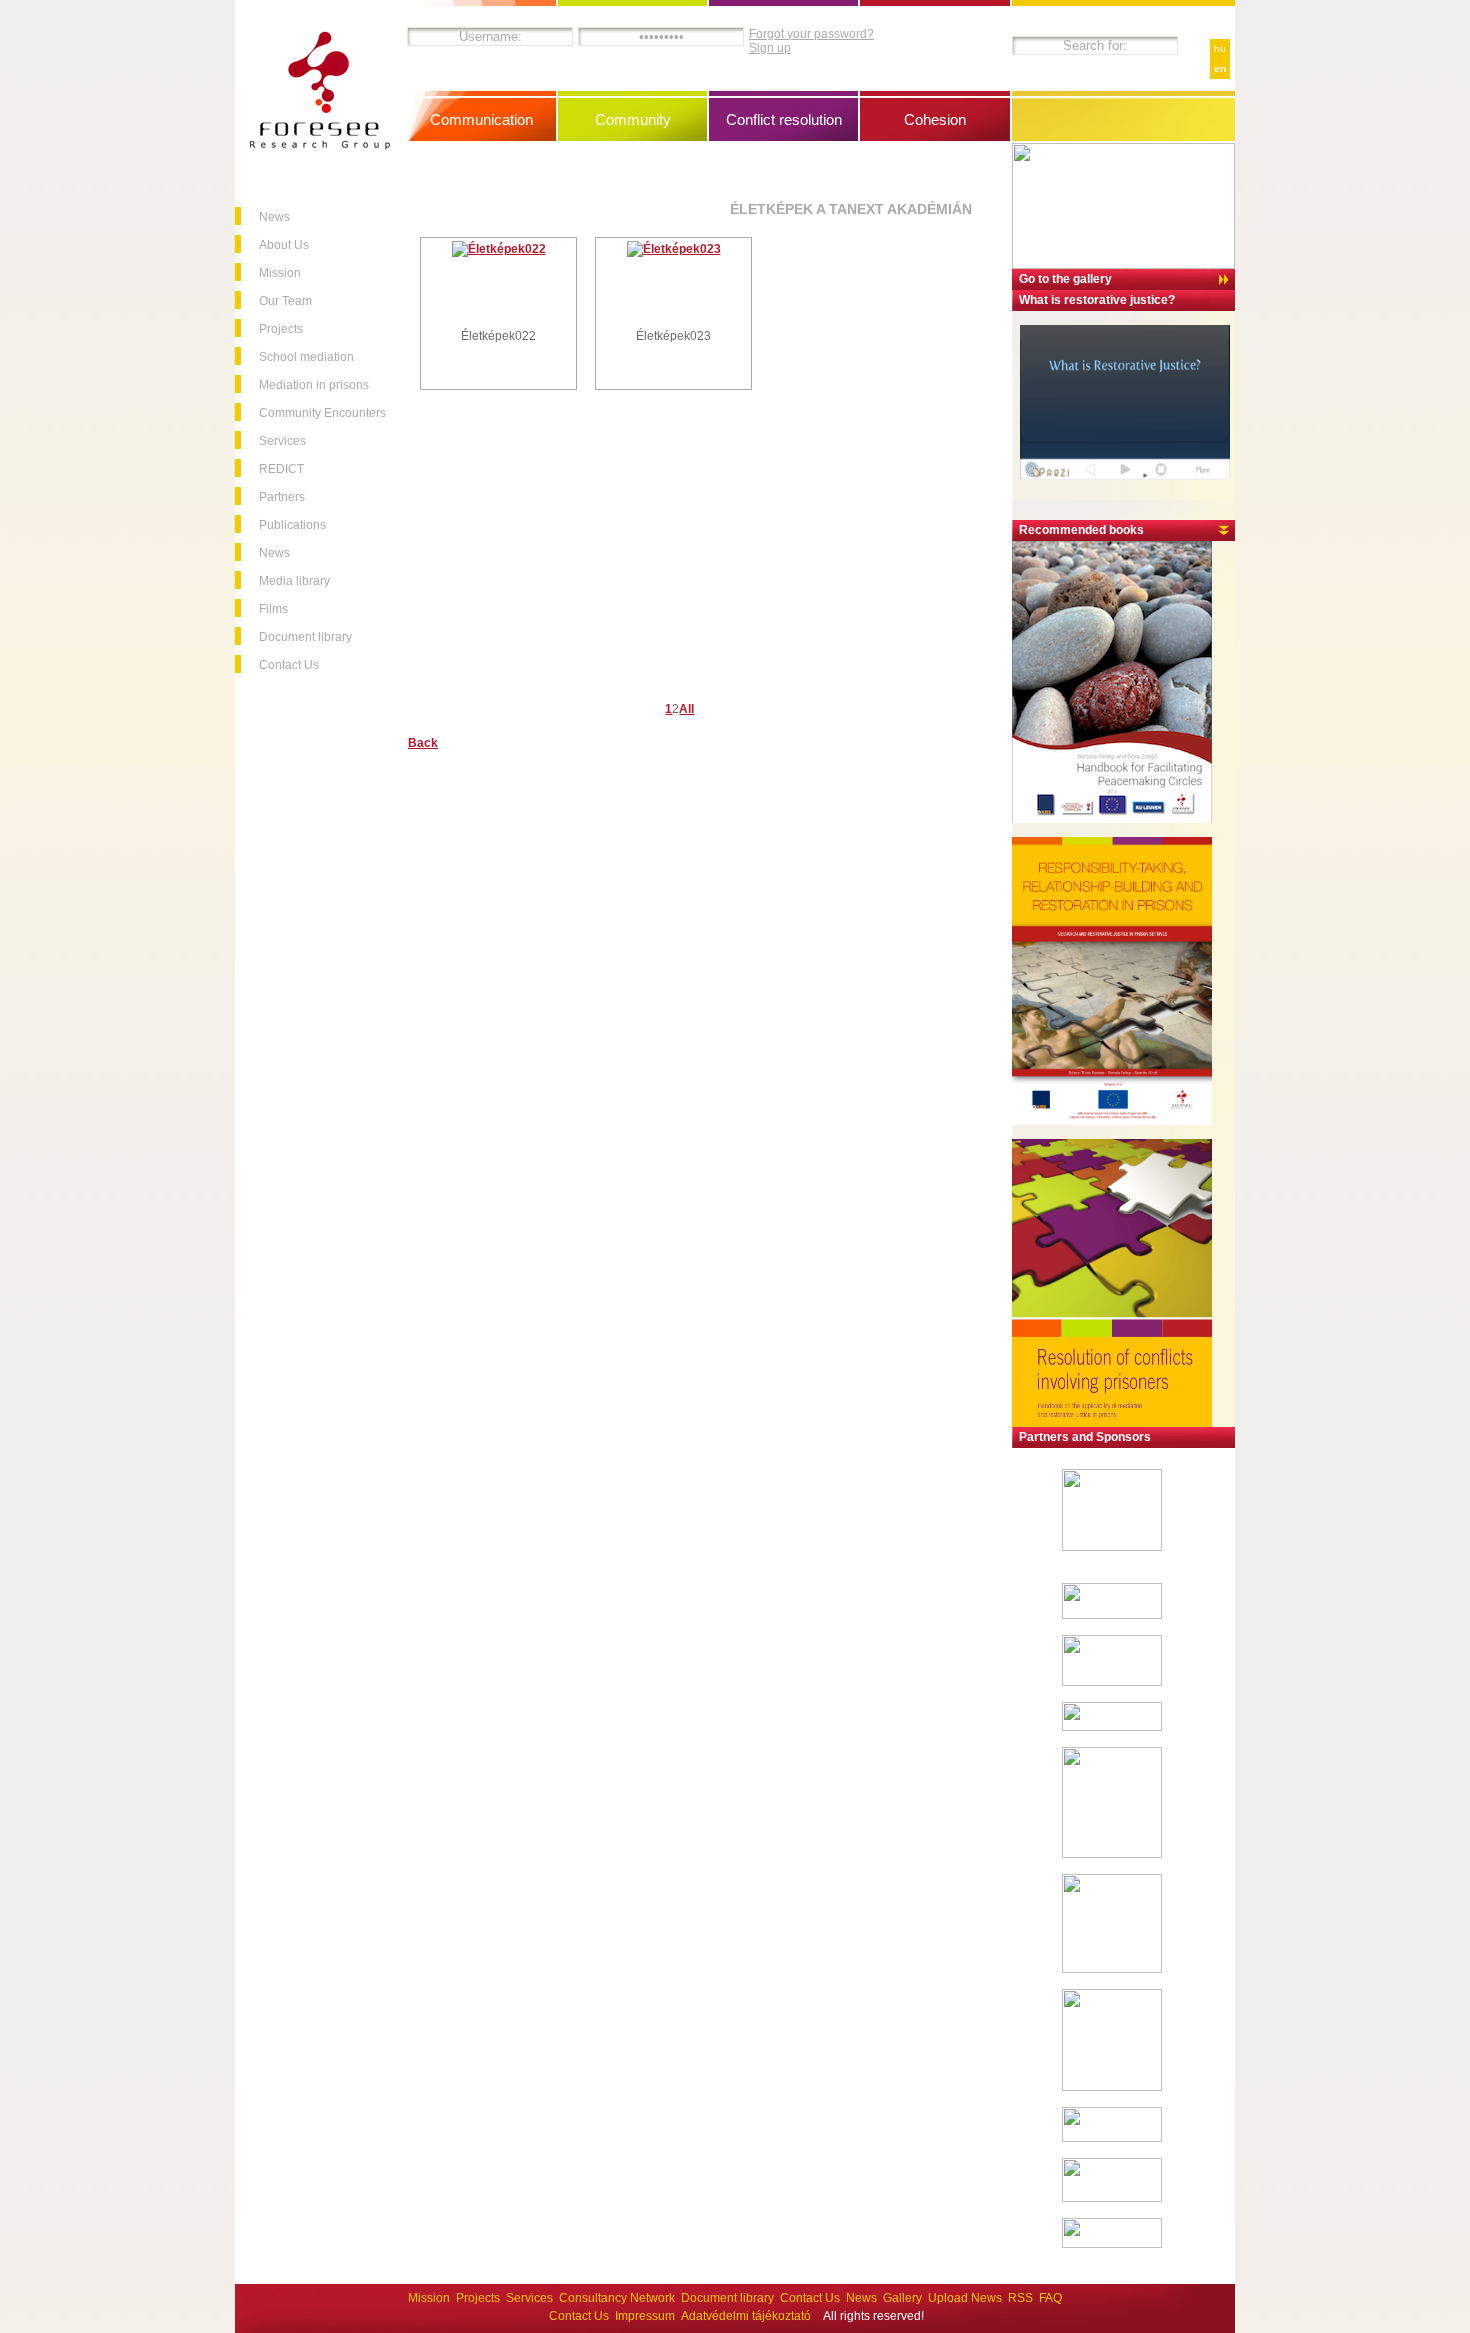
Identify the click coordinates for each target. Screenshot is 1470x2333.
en (1220, 68)
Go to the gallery (1065, 279)
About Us (284, 245)
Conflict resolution (784, 119)
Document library (305, 637)
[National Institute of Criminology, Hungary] (1112, 1854)
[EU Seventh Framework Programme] (1112, 1547)
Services (282, 441)
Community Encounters (322, 413)
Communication (481, 119)
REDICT (281, 469)
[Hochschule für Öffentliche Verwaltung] (1112, 1682)
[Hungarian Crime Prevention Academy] (1112, 1969)
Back (423, 743)
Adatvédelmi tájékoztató (746, 2316)
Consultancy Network (617, 2298)
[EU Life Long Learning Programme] (1112, 2198)
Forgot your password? (811, 34)
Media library (294, 581)
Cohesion (935, 119)
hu (1220, 48)
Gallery (902, 2298)
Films (273, 609)
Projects (281, 329)
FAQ (1050, 2298)
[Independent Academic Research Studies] (1112, 1727)
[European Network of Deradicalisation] (1112, 2244)
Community (633, 119)
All (686, 709)
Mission (280, 273)
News (274, 217)
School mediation (306, 357)
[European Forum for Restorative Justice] (1112, 1615)
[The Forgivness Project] (1112, 2138)
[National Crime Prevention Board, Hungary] (1112, 2087)
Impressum (645, 2316)
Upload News (965, 2298)
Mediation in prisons (314, 385)
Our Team (285, 301)
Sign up (770, 48)
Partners (282, 497)
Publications (292, 525)
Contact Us (289, 665)
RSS (1020, 2298)
